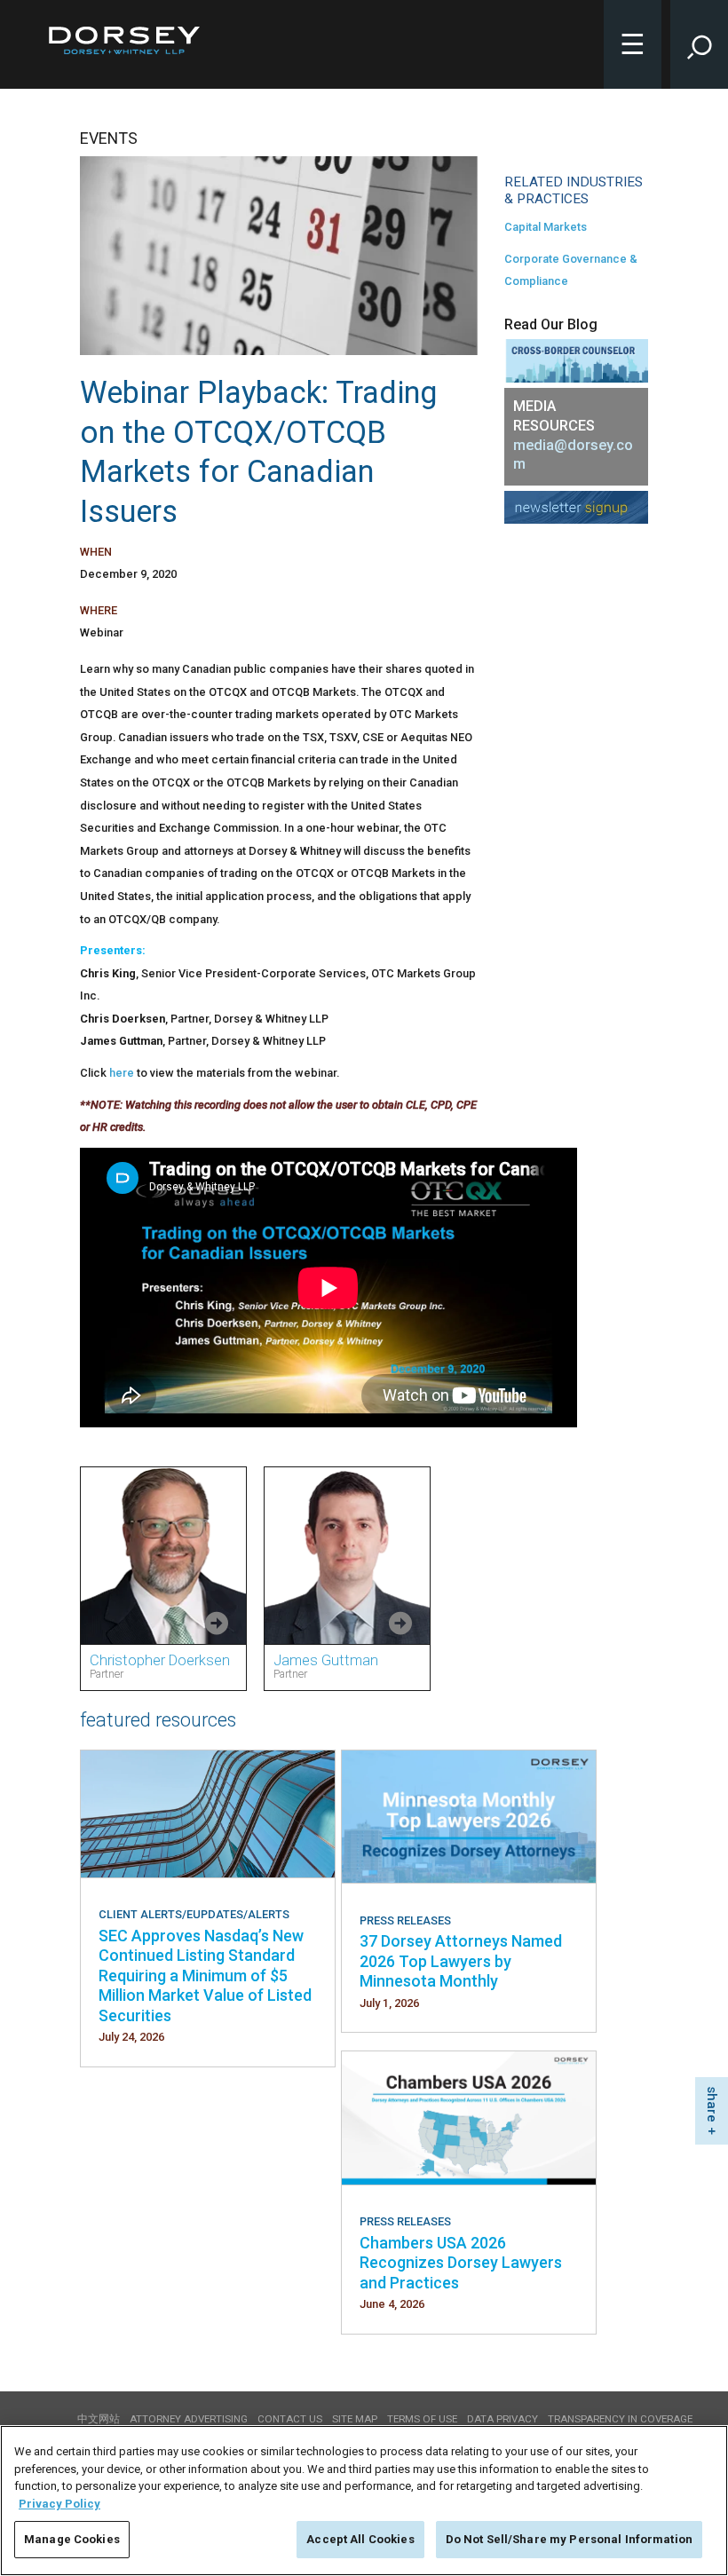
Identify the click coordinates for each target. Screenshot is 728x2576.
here (122, 1073)
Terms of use (422, 2419)
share (712, 2104)
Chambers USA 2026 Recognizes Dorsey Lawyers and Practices (461, 2263)
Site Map (355, 2419)
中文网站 (99, 2419)
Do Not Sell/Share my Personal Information (569, 2539)
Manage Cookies (72, 2539)
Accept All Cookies (360, 2539)
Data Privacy (502, 2419)
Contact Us (290, 2419)
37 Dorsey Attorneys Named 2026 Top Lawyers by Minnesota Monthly (461, 1961)
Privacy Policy (59, 2504)
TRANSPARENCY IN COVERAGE (620, 2419)
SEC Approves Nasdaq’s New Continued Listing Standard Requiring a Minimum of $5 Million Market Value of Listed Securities (205, 1975)
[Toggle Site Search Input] (699, 44)
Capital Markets (546, 227)
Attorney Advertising (189, 2419)
